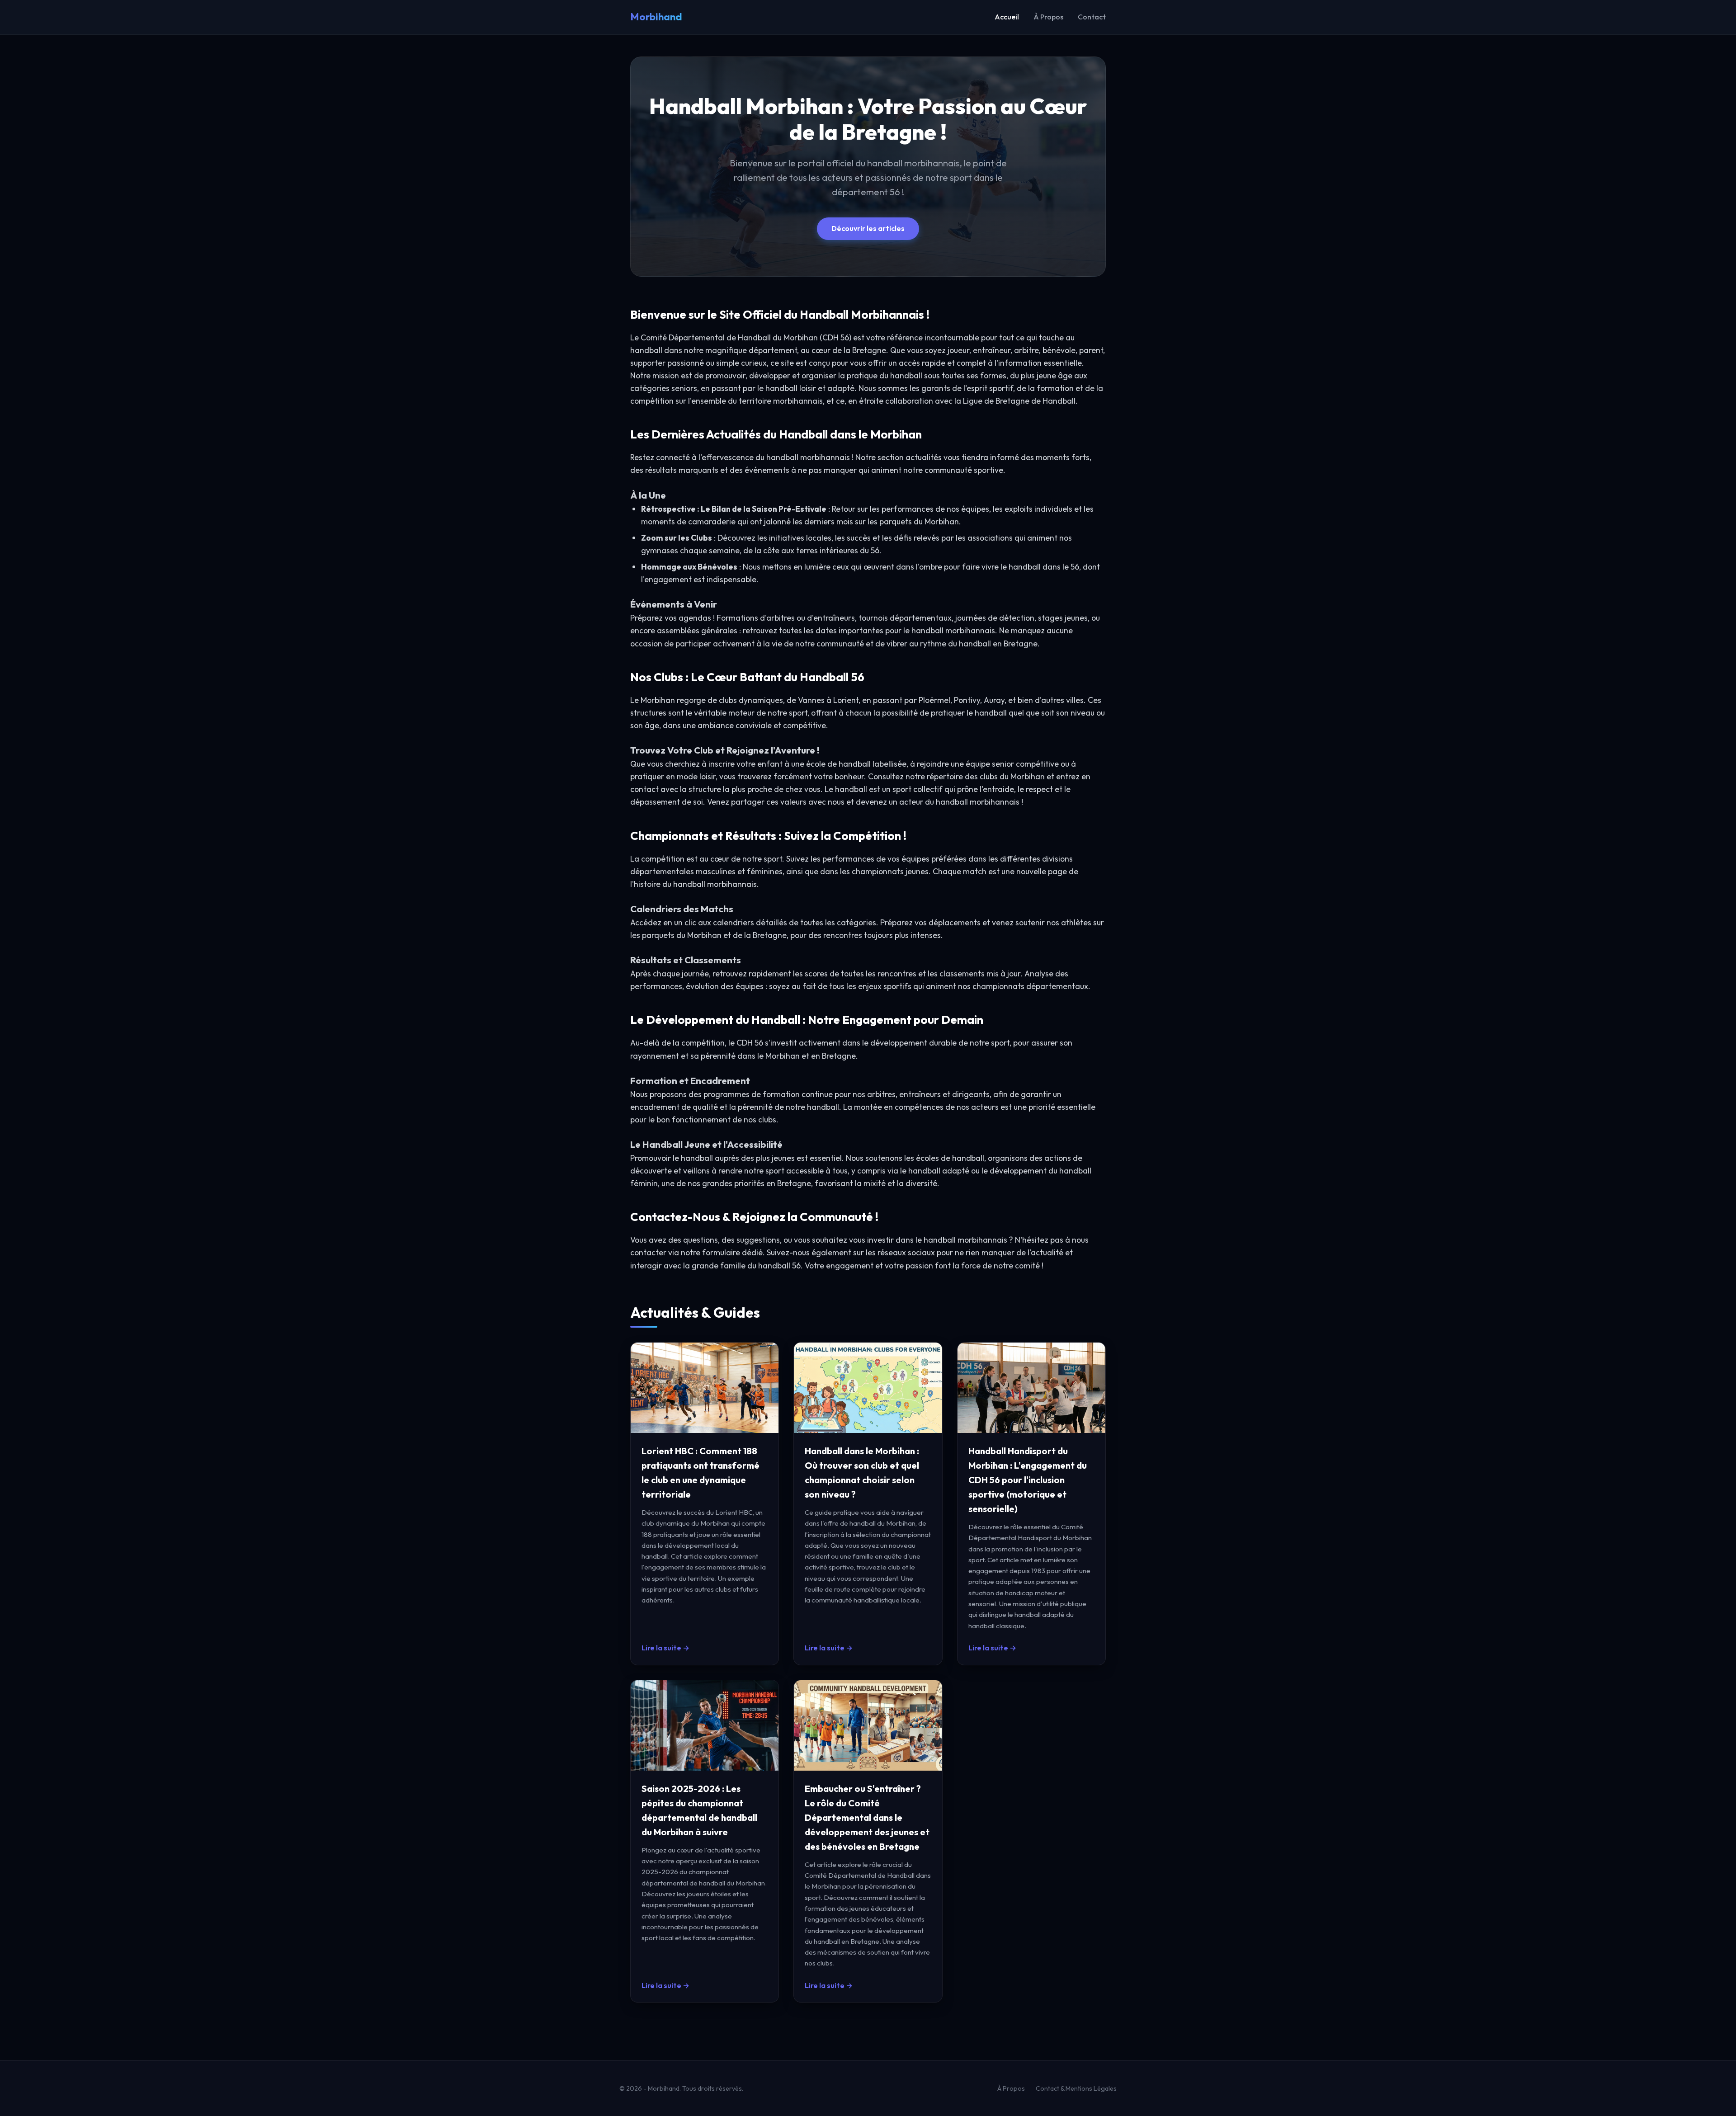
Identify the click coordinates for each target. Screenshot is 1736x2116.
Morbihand (656, 17)
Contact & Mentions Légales (1076, 2088)
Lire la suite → (665, 1648)
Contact (1092, 17)
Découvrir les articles (868, 228)
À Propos (1048, 17)
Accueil (1007, 17)
